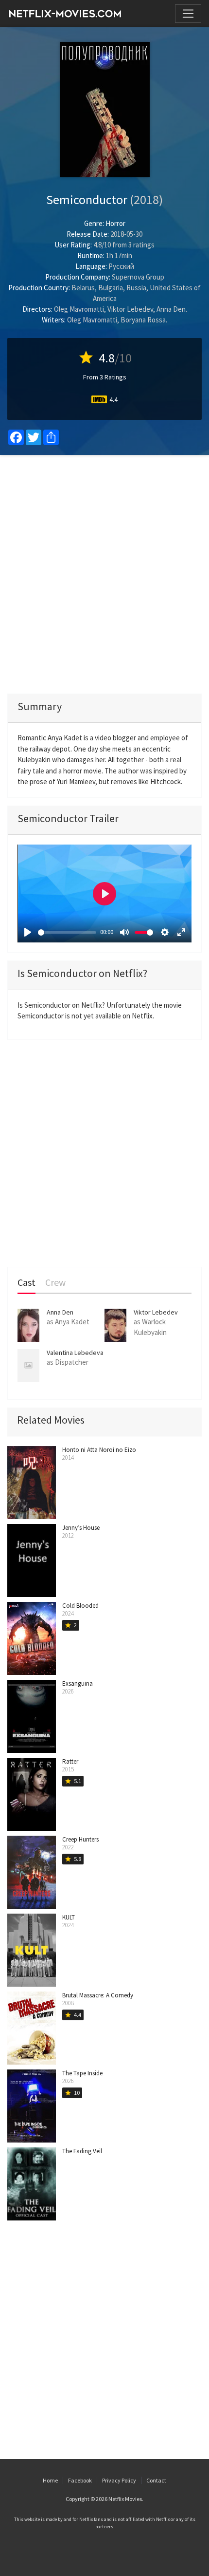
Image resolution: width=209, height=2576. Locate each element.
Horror (115, 223)
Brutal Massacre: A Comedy (98, 1995)
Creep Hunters (80, 1839)
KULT (69, 1917)
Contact (156, 2480)
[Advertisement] (104, 574)
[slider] (67, 932)
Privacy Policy (119, 2480)
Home (50, 2480)
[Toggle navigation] (188, 14)
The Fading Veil (82, 2151)
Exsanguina (78, 1683)
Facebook (80, 2480)
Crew (55, 1283)
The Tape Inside (82, 2073)
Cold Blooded (80, 1606)
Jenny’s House (81, 1528)
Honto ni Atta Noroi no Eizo (99, 1450)
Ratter (70, 1761)
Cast (26, 1283)
